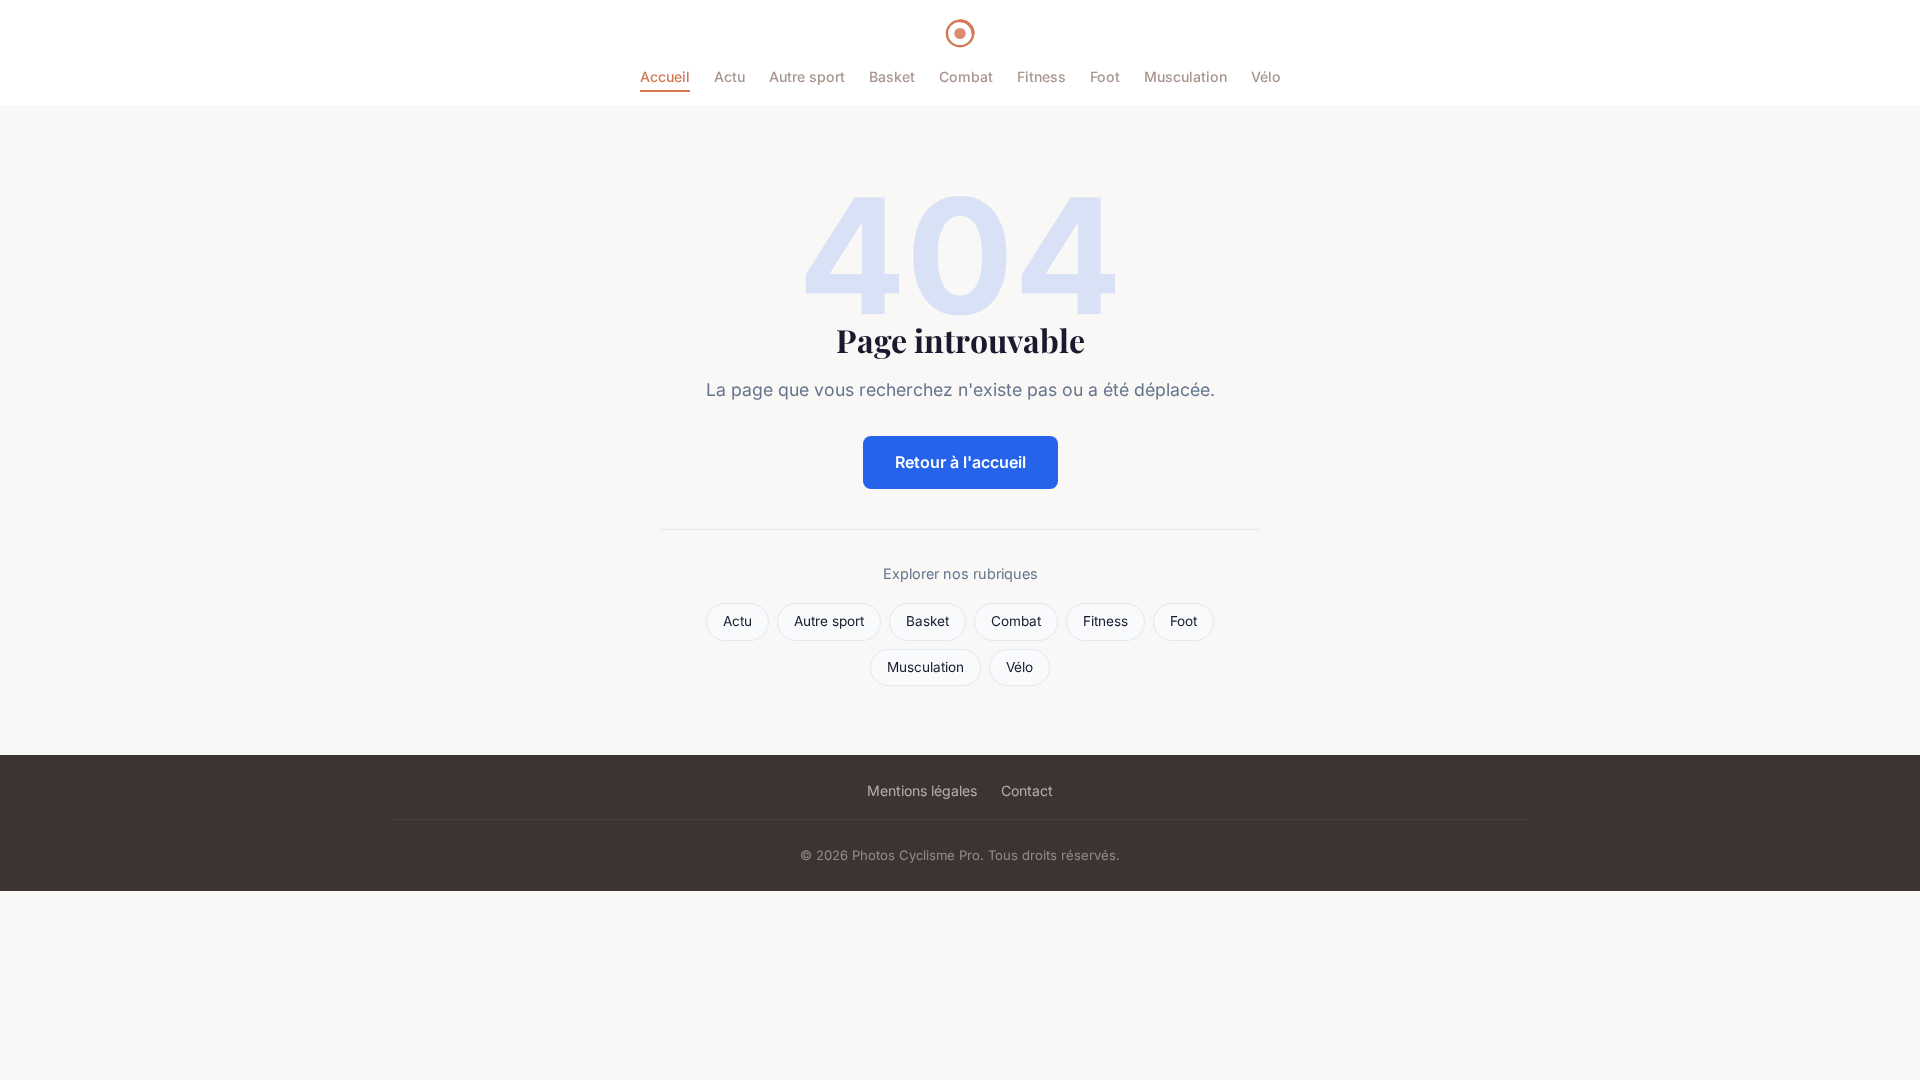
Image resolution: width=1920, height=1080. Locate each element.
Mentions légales (922, 790)
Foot (1105, 76)
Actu (729, 76)
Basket (892, 76)
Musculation (1185, 76)
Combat (966, 76)
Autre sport (807, 76)
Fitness (1041, 76)
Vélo (1266, 76)
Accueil (665, 76)
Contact (1027, 790)
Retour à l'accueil (960, 462)
